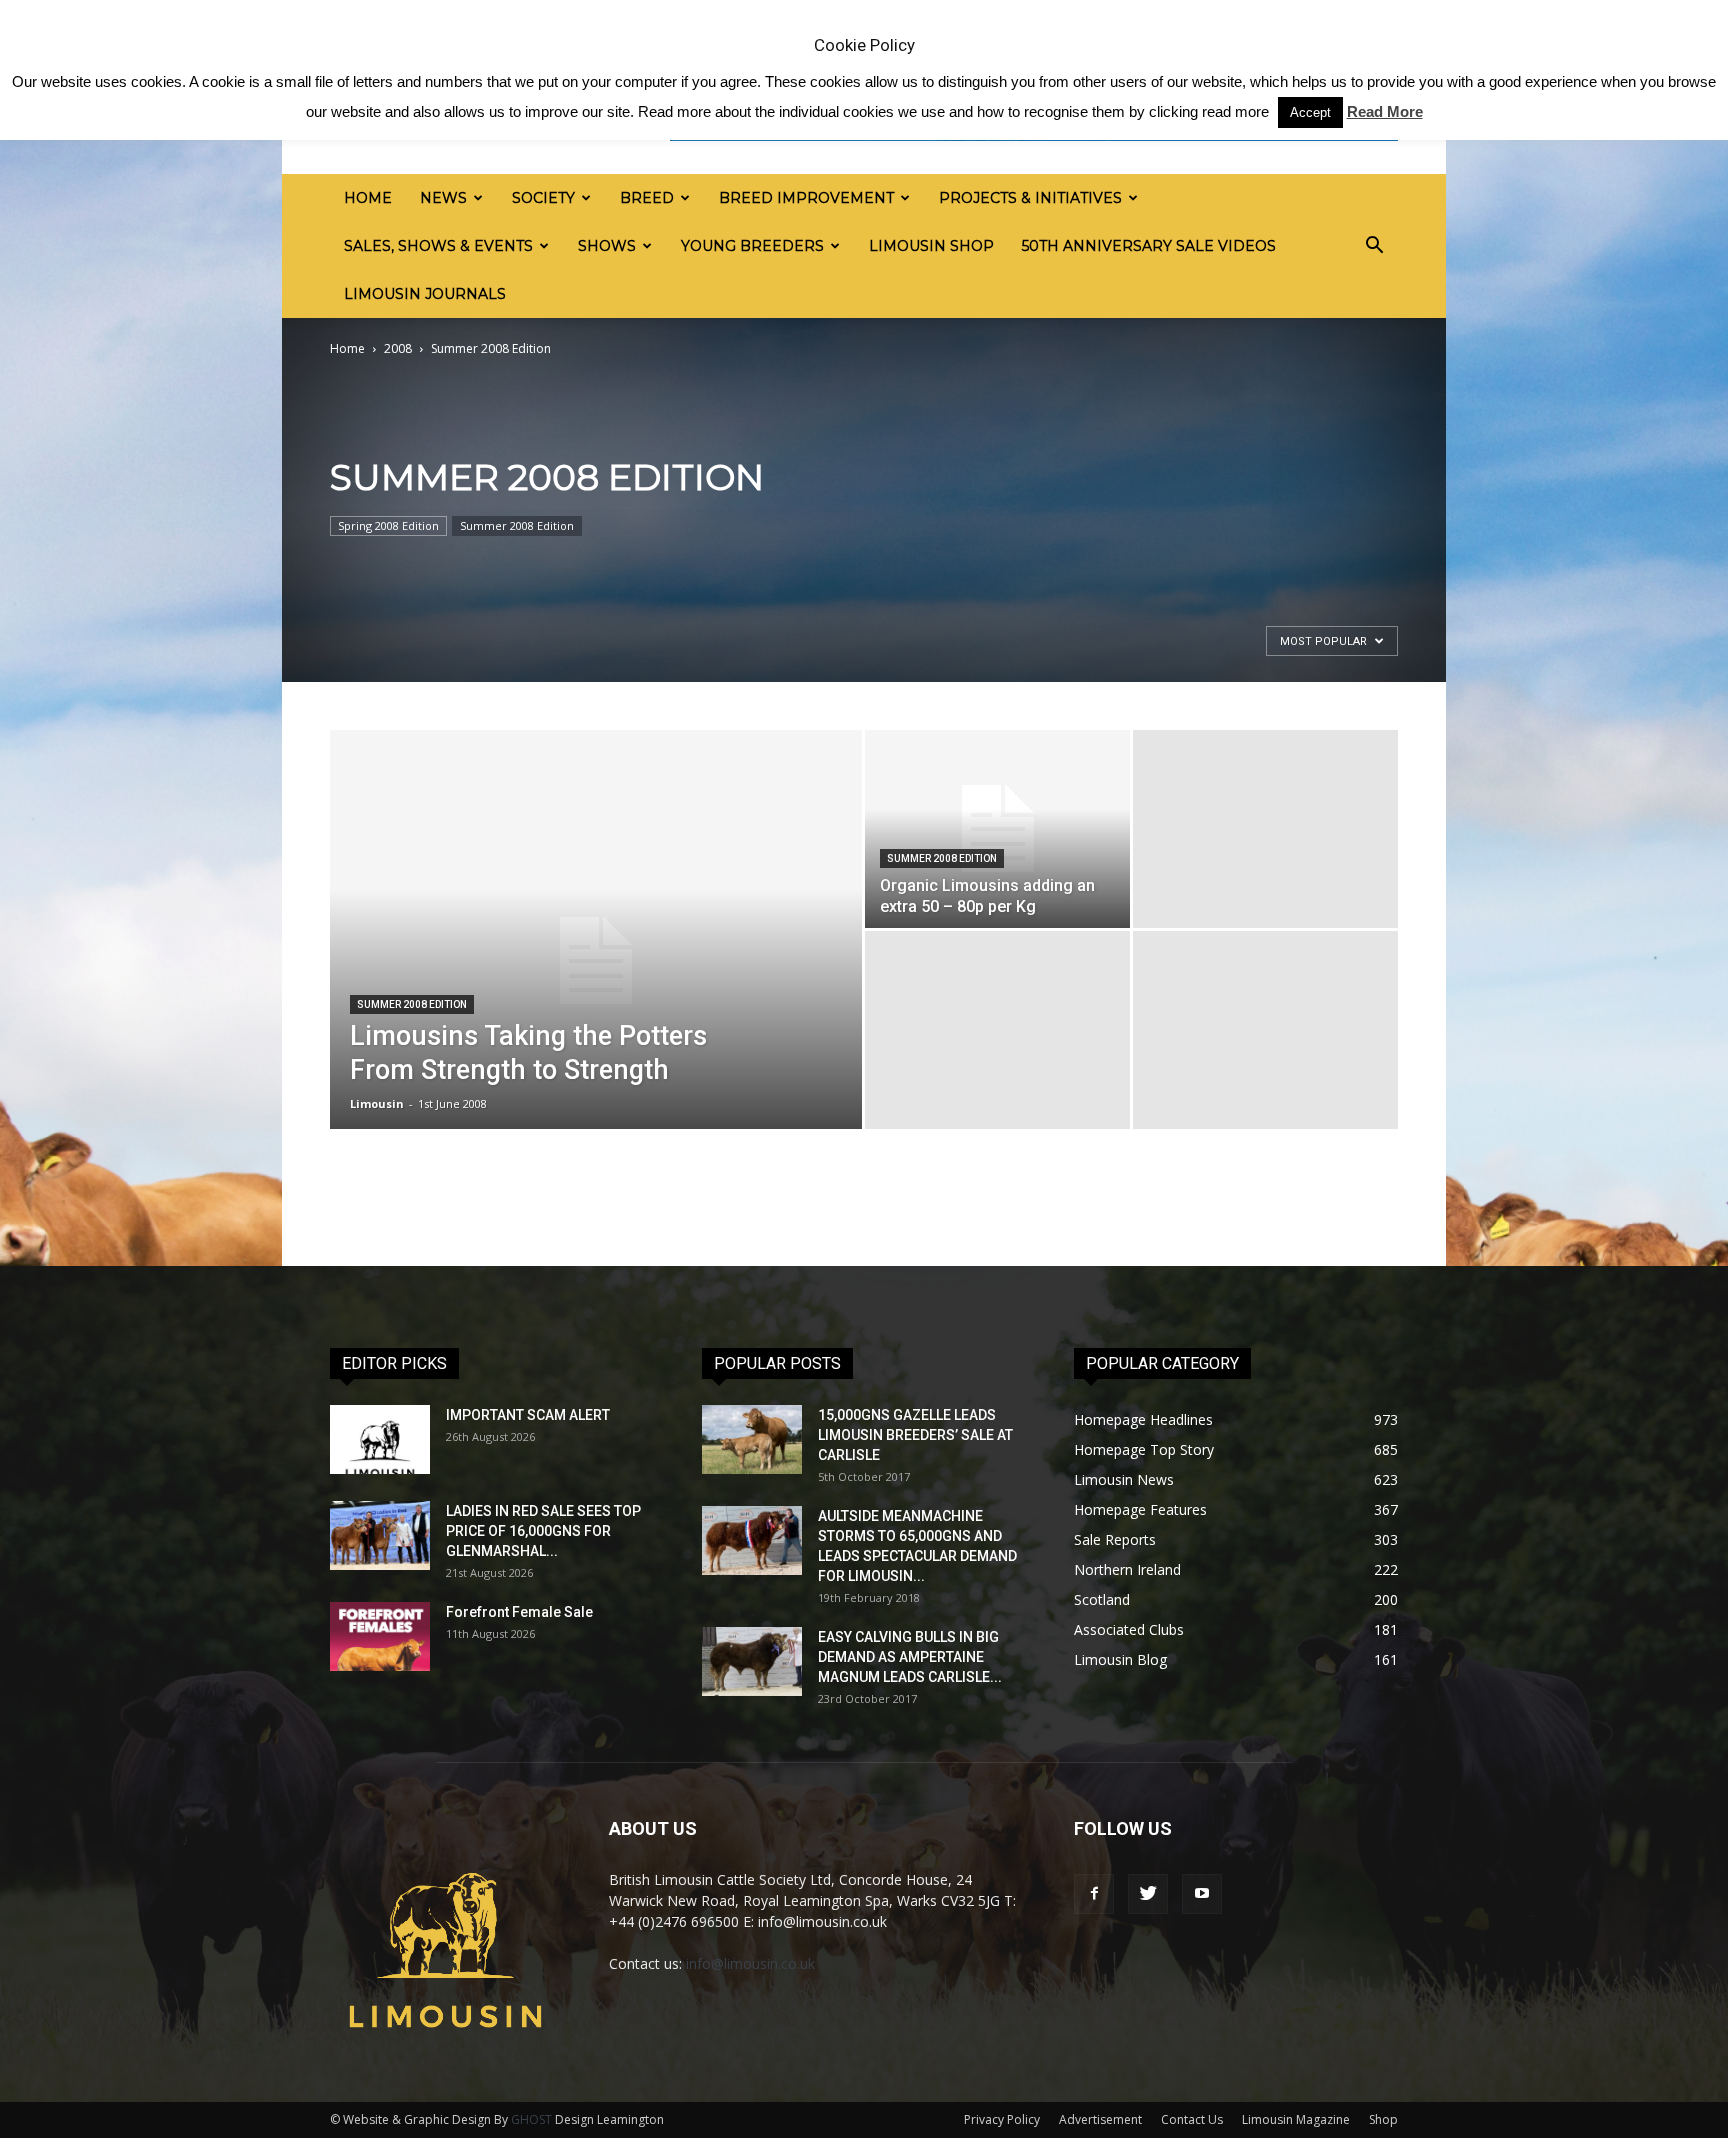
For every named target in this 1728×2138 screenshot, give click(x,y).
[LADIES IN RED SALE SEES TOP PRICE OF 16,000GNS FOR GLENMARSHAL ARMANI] (380, 1535)
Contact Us (1192, 2119)
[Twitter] (1148, 1894)
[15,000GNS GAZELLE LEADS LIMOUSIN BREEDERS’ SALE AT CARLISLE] (752, 1439)
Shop (1383, 2119)
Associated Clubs (1129, 1629)
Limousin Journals (425, 294)
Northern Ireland (1127, 1569)
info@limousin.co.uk (750, 1963)
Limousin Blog (1120, 1659)
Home (368, 198)
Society (543, 198)
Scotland (1102, 1599)
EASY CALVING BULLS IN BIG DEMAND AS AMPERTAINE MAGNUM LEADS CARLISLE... (910, 1657)
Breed (647, 198)
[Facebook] (1094, 1894)
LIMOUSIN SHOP (931, 246)
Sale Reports (1115, 1539)
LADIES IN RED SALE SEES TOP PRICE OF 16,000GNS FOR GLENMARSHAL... (543, 1531)
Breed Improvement (806, 198)
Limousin (377, 1103)
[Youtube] (1202, 1894)
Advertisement (1100, 2119)
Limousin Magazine (1296, 2119)
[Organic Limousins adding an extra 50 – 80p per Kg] (997, 829)
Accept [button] (1310, 112)
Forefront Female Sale (519, 1612)
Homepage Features (1140, 1509)
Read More (1385, 111)
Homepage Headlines (1143, 1419)
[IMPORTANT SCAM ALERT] (380, 1439)
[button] (1374, 246)
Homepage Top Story (1144, 1449)
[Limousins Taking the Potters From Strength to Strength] (596, 961)
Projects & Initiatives (1030, 198)
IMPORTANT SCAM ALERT (528, 1415)
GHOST (531, 2119)
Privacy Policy (1002, 2119)
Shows (607, 246)
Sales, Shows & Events (438, 246)
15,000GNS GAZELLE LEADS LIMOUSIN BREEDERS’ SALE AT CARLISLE (915, 1435)
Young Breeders (752, 246)
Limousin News (1124, 1479)
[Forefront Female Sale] (380, 1636)
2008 (398, 348)
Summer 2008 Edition (517, 525)
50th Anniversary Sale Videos (1149, 246)
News (443, 198)
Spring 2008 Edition (388, 525)
